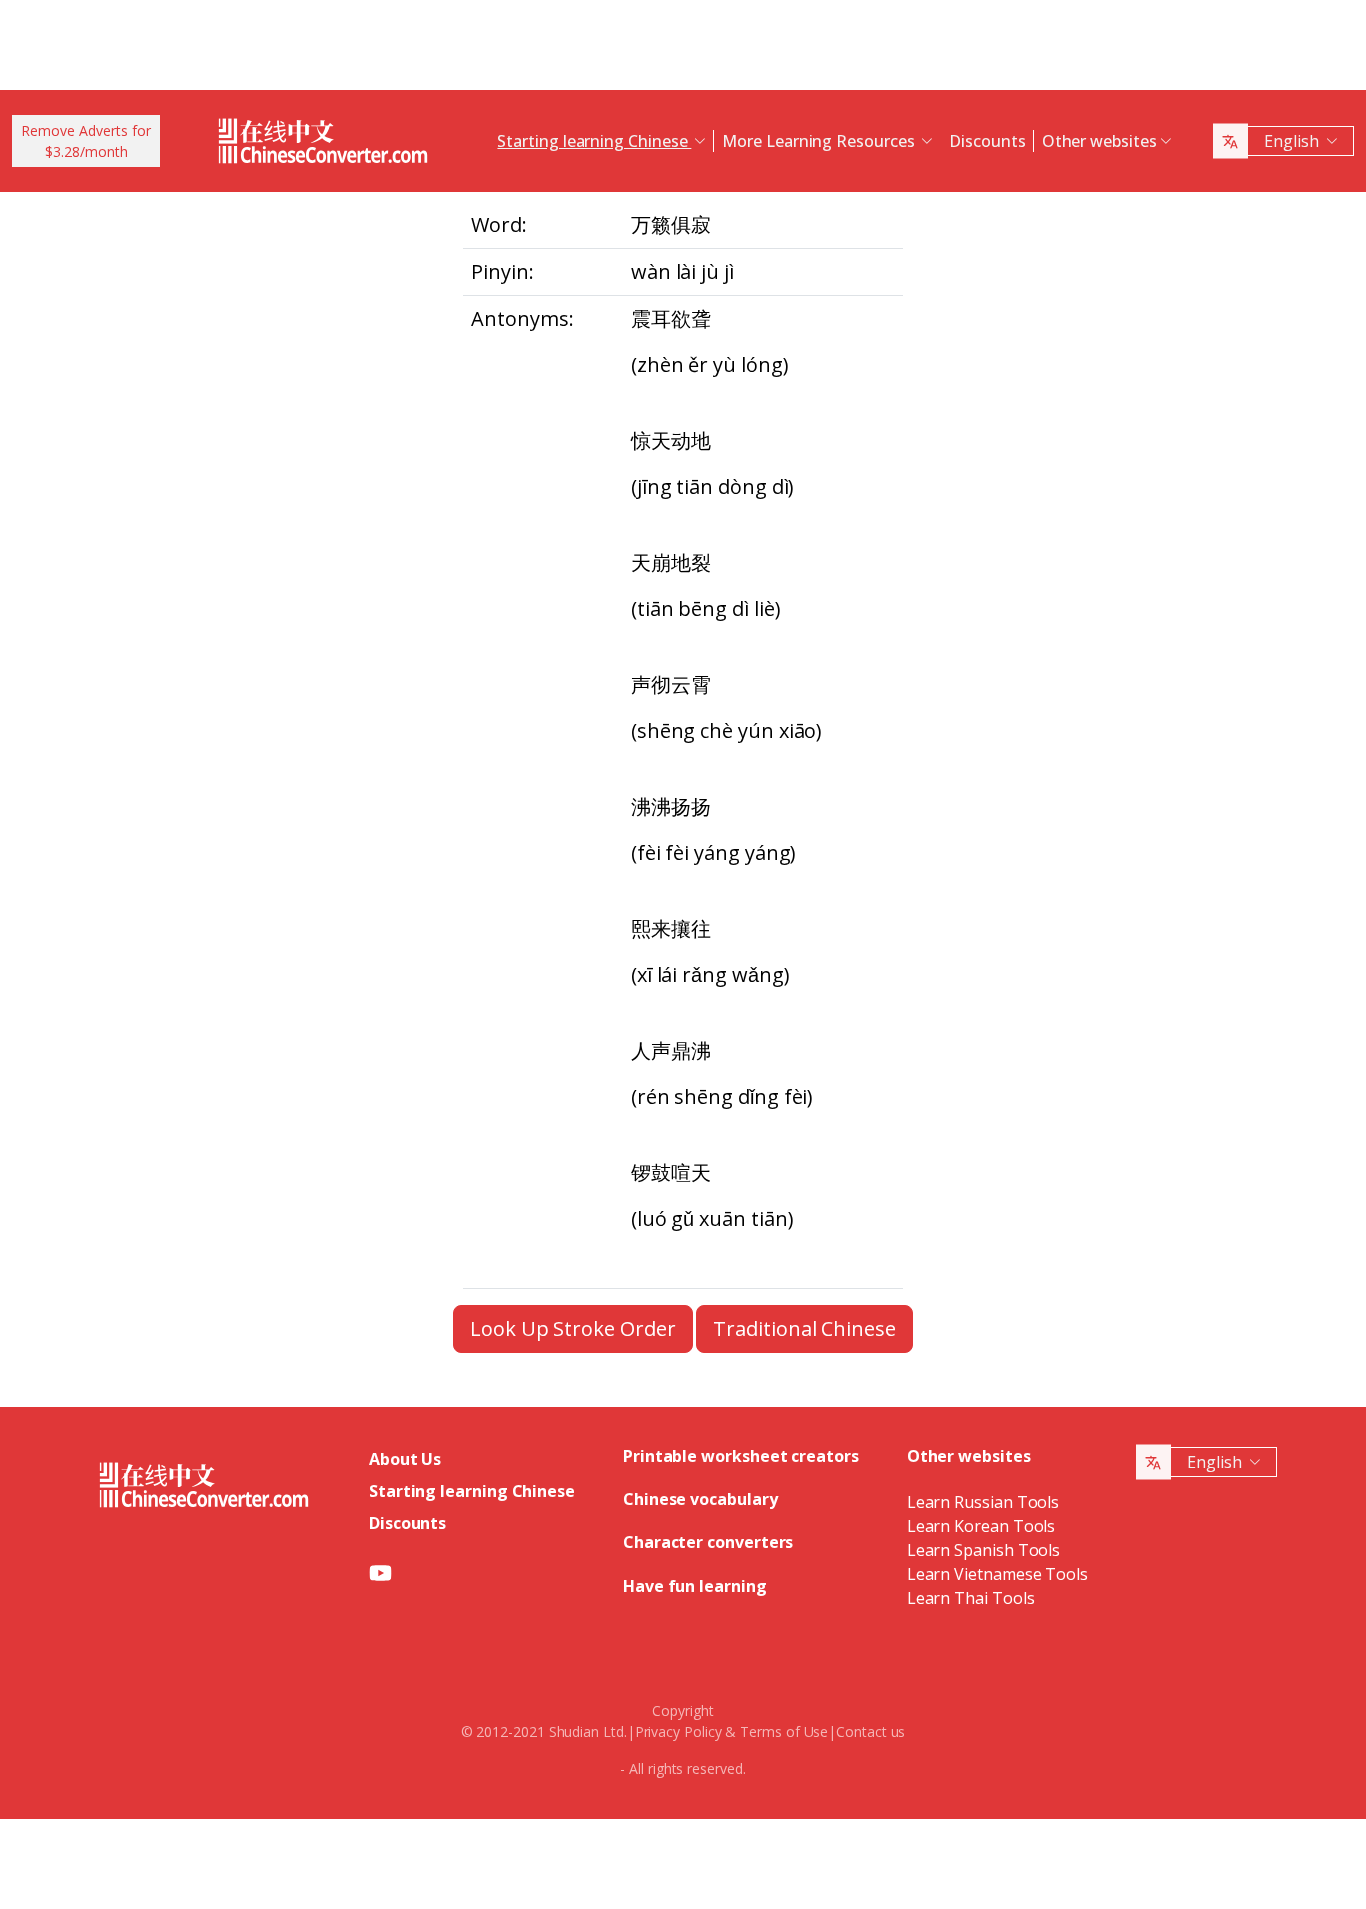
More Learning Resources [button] (820, 141)
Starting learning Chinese (472, 1491)
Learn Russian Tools (983, 1502)
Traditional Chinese (804, 1328)
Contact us (870, 1731)
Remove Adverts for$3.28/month (86, 141)
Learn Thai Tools (971, 1598)
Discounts (987, 141)
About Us (405, 1459)
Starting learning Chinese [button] (594, 141)
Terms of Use (784, 1731)
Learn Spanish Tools (983, 1550)
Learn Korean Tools (981, 1526)
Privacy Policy (678, 1731)
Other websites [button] (1099, 141)
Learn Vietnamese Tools (997, 1574)
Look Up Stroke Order (572, 1328)
